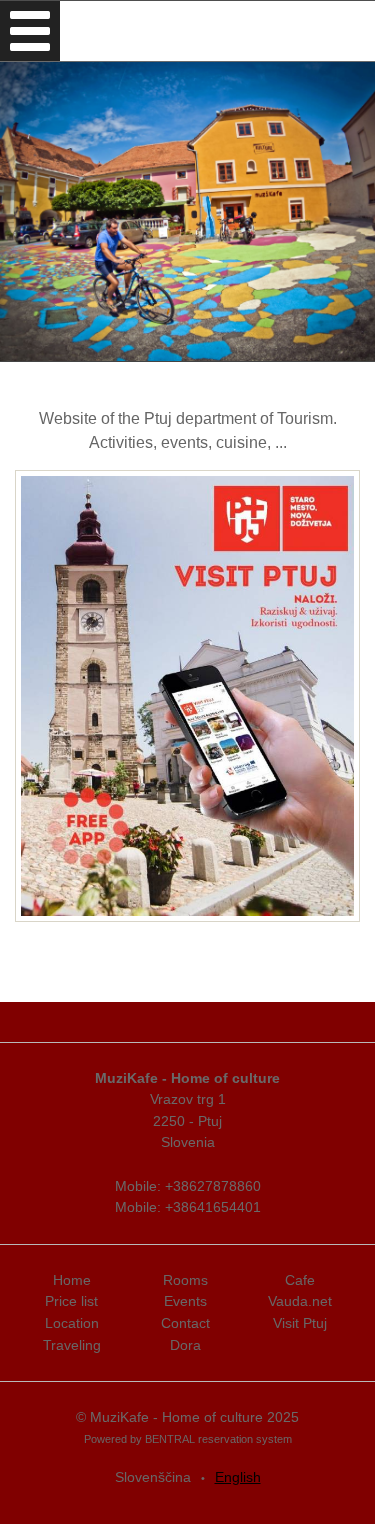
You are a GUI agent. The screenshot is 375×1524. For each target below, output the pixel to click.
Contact (185, 1323)
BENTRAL (170, 1439)
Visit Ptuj (300, 1323)
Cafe (300, 1280)
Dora (185, 1345)
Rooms (185, 1280)
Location (72, 1323)
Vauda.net (300, 1301)
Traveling (72, 1345)
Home (72, 1280)
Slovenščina (153, 1477)
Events (185, 1301)
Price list (71, 1301)
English (238, 1477)
